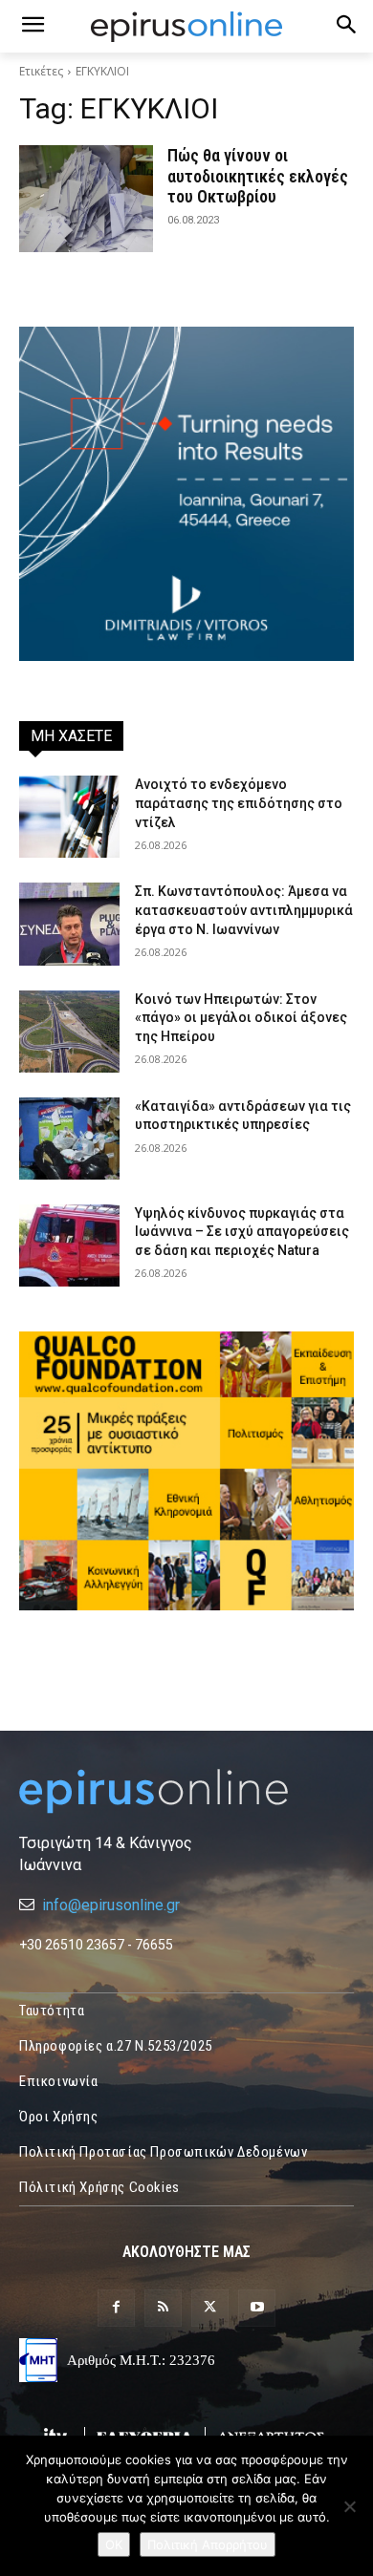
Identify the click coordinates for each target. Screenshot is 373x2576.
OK (114, 2544)
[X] (210, 2308)
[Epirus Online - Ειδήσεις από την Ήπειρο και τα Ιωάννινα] (186, 1791)
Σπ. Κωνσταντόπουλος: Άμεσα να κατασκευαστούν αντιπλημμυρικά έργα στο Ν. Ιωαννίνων (244, 910)
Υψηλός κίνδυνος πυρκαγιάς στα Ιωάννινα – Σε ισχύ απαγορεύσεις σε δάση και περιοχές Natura (242, 1232)
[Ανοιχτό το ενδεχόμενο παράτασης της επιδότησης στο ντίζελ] (69, 817)
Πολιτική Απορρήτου (208, 2544)
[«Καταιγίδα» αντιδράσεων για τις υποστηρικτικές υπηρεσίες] (69, 1139)
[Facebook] (116, 2308)
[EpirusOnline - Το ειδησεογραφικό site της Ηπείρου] (186, 27)
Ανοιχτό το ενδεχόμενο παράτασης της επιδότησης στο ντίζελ (239, 803)
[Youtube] (257, 2308)
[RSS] (163, 2308)
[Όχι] (349, 2506)
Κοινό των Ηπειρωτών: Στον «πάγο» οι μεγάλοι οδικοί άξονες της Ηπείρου (241, 1018)
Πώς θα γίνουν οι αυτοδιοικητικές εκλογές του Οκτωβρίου (258, 176)
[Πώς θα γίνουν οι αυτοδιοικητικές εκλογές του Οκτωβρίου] (86, 199)
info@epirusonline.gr (111, 1905)
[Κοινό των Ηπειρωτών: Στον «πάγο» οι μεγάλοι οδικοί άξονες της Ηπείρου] (69, 1032)
